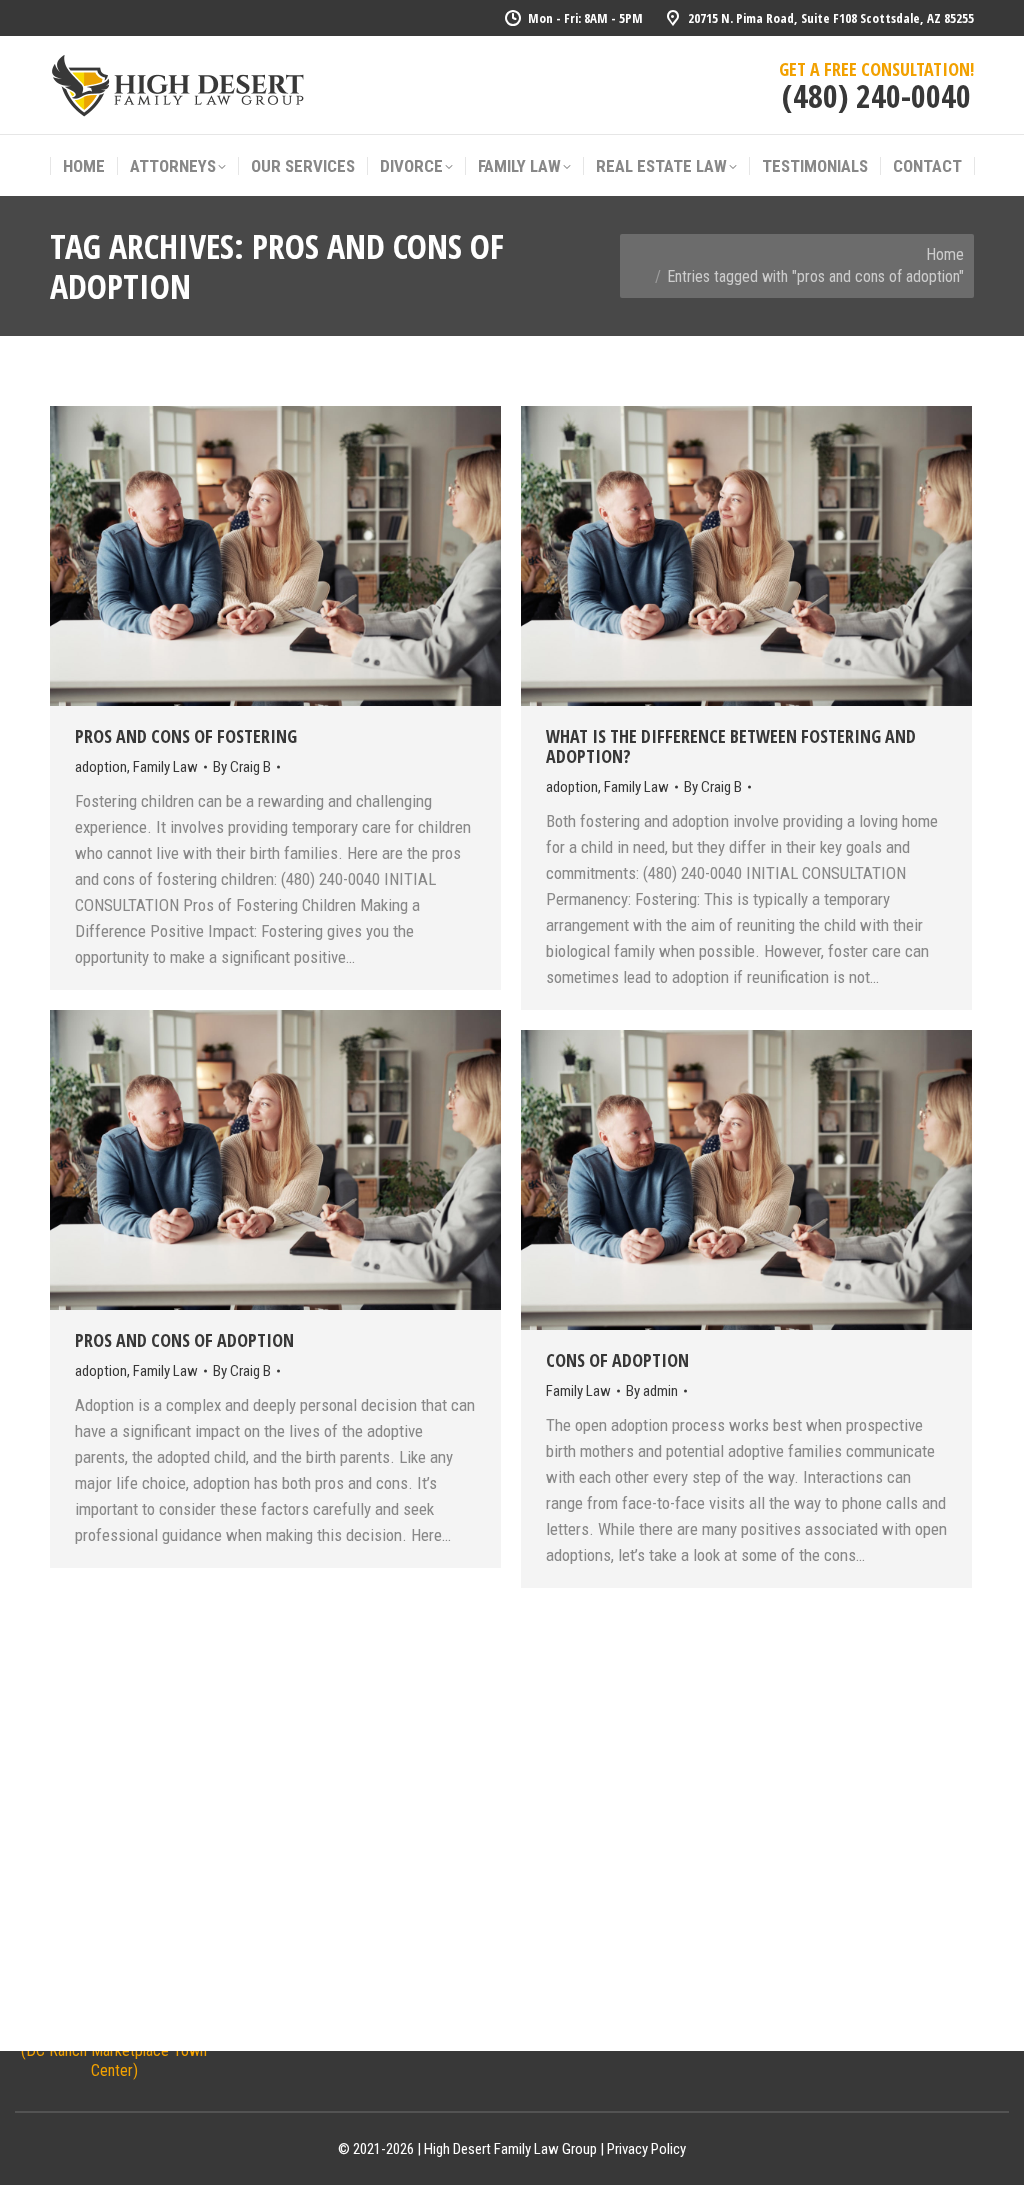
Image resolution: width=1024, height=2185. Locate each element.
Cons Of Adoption (617, 1360)
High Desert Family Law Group (510, 2149)
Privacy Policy (646, 2149)
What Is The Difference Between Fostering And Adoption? (731, 746)
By (242, 767)
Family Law (165, 767)
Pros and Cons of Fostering (186, 736)
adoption (101, 767)
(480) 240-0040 (876, 95)
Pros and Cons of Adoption (184, 1340)
